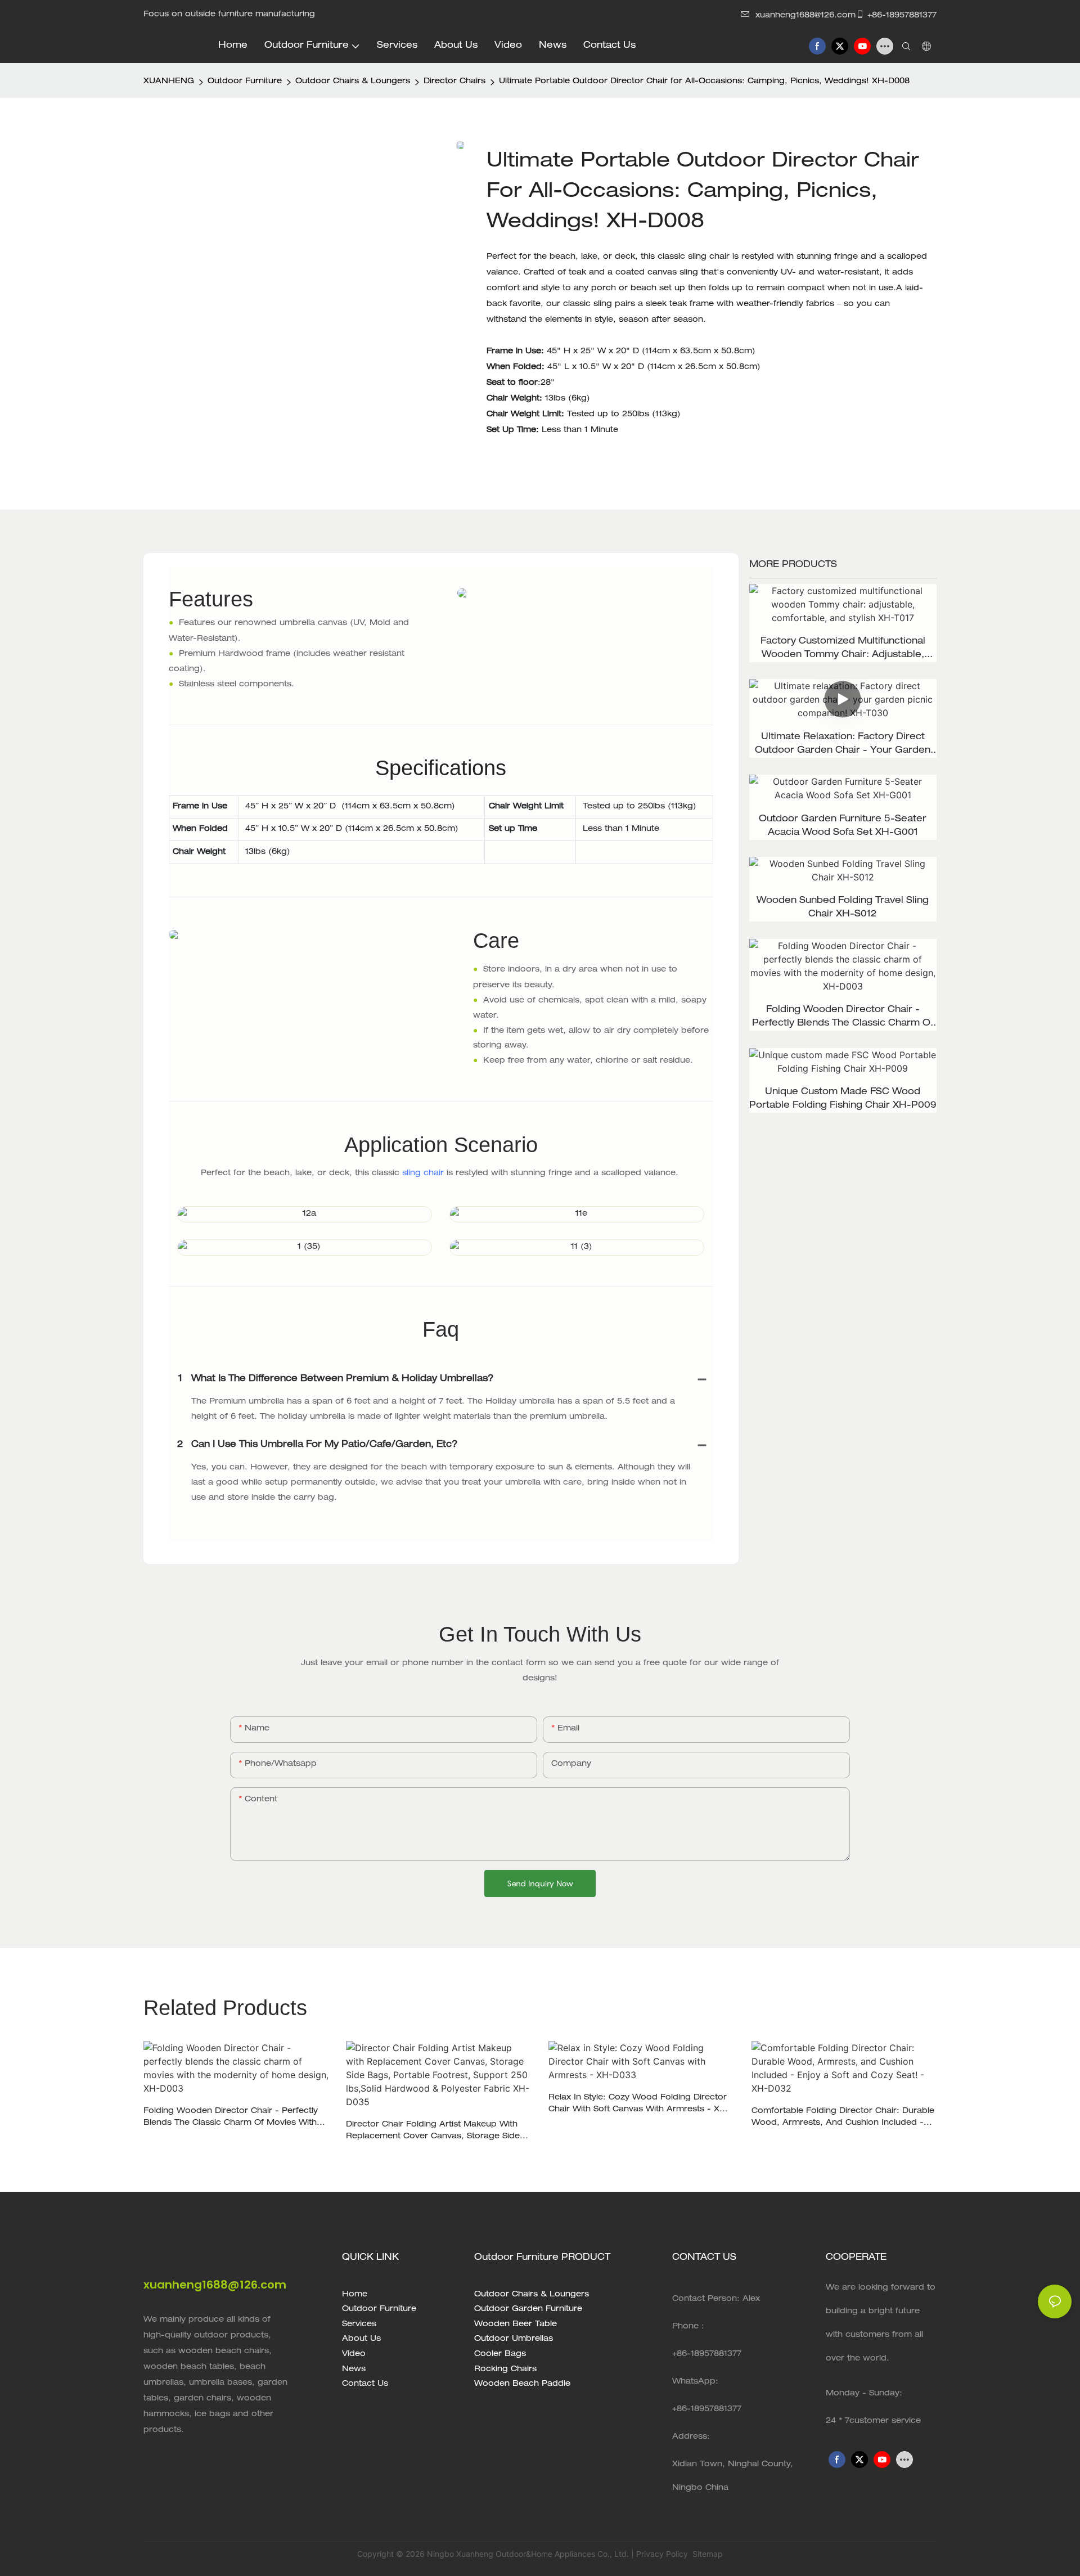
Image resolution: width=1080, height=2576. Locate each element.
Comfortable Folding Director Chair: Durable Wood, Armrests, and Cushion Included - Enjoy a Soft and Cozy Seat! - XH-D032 (843, 2118)
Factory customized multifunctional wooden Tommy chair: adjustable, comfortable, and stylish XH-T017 (843, 650)
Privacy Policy (662, 2554)
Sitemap (706, 2554)
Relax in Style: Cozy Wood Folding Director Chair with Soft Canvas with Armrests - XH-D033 (639, 2105)
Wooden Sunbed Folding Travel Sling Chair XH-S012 (843, 908)
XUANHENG (169, 82)
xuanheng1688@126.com (805, 16)
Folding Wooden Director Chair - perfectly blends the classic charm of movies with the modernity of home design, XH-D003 (843, 1018)
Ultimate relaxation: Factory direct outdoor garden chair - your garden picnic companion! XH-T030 (843, 745)
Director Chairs (454, 82)
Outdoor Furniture (245, 82)
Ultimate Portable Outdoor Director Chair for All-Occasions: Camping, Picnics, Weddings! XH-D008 (704, 82)
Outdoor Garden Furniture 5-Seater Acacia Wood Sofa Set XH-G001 (843, 826)
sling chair (423, 1174)
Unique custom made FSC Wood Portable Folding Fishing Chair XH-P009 (843, 1099)
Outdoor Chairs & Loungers (353, 82)
